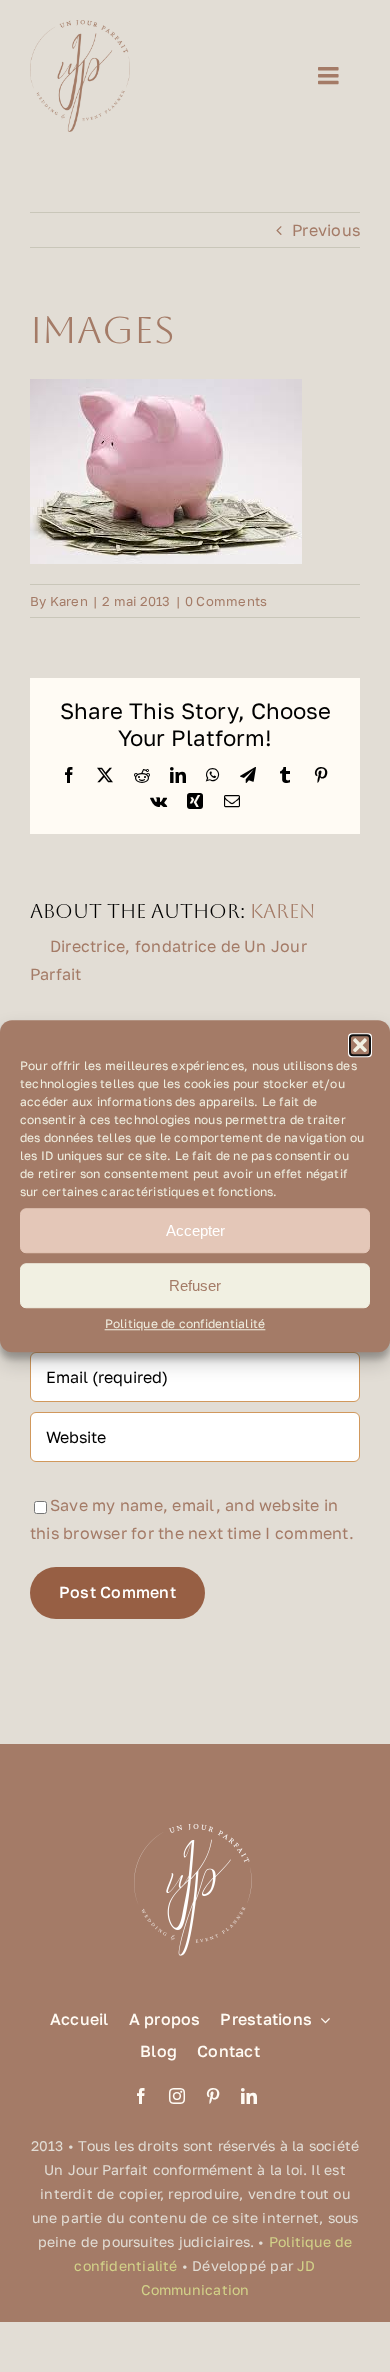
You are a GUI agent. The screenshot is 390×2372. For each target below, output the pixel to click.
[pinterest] (213, 2096)
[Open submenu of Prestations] (321, 2019)
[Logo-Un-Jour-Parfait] (80, 28)
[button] (360, 1045)
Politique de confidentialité (185, 1323)
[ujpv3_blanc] (195, 1822)
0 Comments (226, 601)
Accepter (195, 1230)
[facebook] (141, 2096)
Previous (326, 230)
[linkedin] (249, 2096)
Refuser (195, 1285)
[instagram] (177, 2096)
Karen (69, 601)
